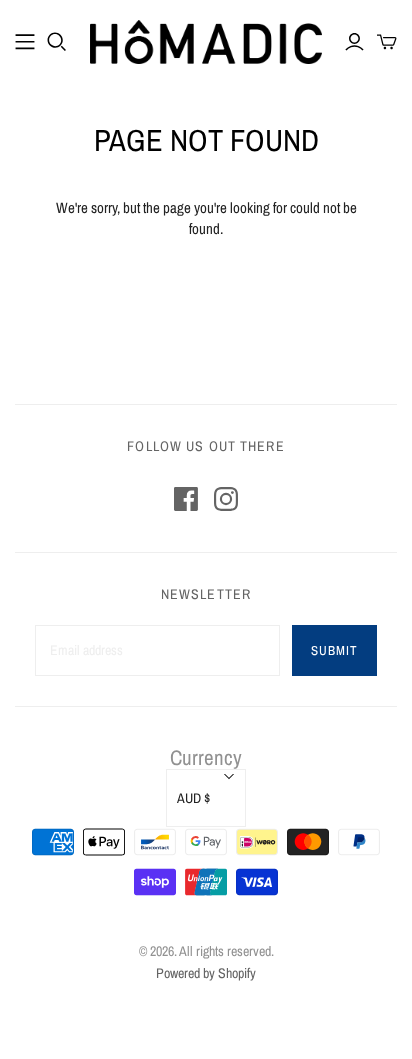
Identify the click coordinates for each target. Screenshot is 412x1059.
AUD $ (193, 798)
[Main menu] (25, 42)
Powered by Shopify (206, 973)
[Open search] (57, 42)
